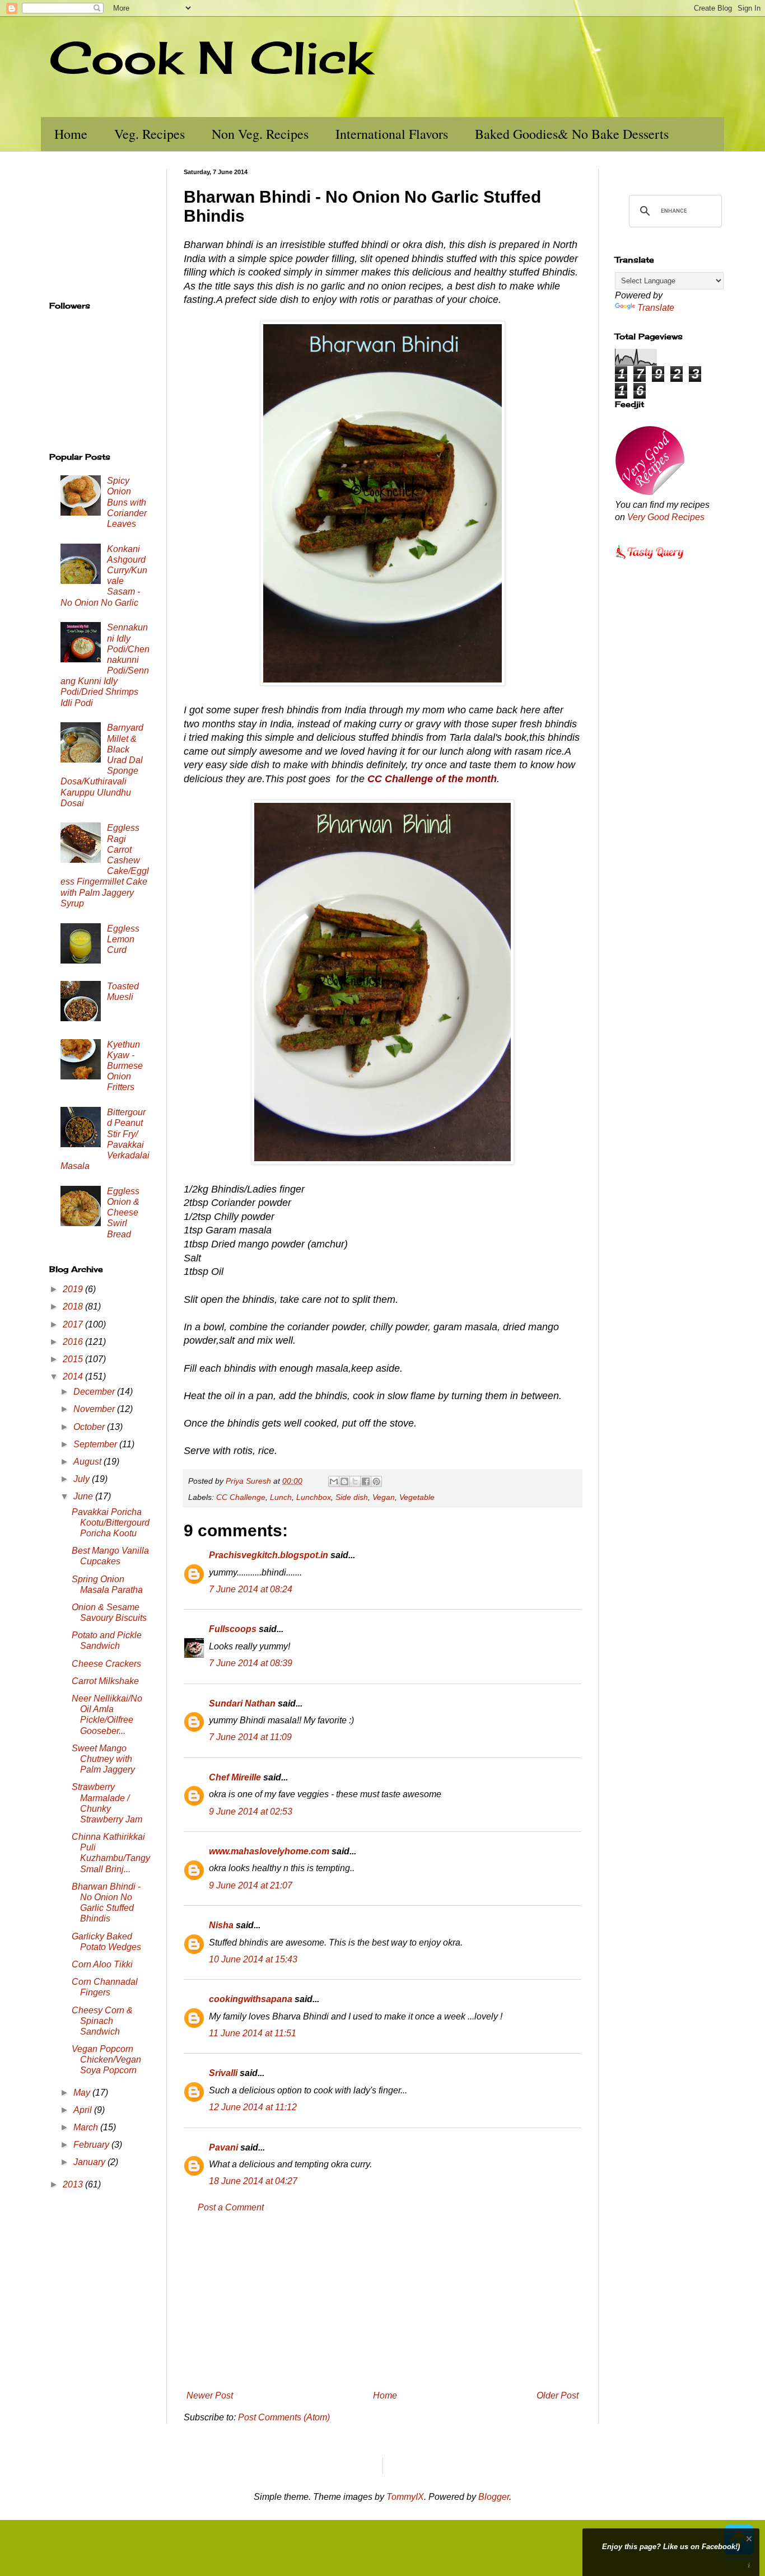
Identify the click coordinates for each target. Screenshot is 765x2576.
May (83, 2093)
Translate (656, 308)
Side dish (352, 1497)
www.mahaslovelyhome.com (269, 1851)
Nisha (221, 1925)
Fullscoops (233, 1629)
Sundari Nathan (242, 1703)
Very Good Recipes (666, 517)
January (90, 2162)
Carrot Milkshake (105, 1681)
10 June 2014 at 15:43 (253, 1959)
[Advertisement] (382, 2302)
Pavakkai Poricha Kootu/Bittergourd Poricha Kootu (111, 1523)
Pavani (223, 2147)
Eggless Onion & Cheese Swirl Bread (123, 1213)
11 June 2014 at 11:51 (253, 2033)
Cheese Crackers (106, 1664)
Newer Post (210, 2395)
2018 (74, 1306)
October (90, 1427)
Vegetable (417, 1497)
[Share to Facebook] (366, 1481)
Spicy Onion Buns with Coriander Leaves (127, 502)
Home (71, 134)
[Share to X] (355, 1481)
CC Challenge (241, 1497)
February (92, 2145)
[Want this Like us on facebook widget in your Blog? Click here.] (749, 2566)
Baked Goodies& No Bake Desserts (572, 134)
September (96, 1444)
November (95, 1409)
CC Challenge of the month (432, 779)
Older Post (558, 2395)
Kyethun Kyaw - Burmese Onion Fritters (125, 1066)
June (84, 1496)
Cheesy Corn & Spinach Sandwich (102, 2021)
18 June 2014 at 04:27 (253, 2181)
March (87, 2127)
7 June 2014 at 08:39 (251, 1663)
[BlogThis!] (344, 1481)
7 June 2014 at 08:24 (251, 1589)
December (95, 1392)
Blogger (494, 2497)
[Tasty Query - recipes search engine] (650, 561)
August (88, 1462)
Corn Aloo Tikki (102, 1964)
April (84, 2110)
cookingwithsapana (251, 1999)
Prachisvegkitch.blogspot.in (269, 1555)
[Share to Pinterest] (376, 1481)
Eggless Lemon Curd (123, 939)
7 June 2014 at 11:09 (250, 1737)
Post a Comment (231, 2207)
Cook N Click (211, 57)
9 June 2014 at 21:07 (251, 1885)
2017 (74, 1324)
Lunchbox (314, 1497)
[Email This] (334, 1481)
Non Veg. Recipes (260, 134)
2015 (74, 1359)
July (83, 1479)
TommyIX (405, 2497)
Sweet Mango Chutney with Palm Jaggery (103, 1759)
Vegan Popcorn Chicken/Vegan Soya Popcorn (106, 2060)
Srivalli (223, 2073)
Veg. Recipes (150, 134)
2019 (74, 1289)
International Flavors (392, 134)
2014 (74, 1376)
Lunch (281, 1497)
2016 (74, 1342)
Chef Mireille (235, 1777)
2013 (74, 2184)
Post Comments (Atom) (284, 2417)
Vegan (384, 1497)
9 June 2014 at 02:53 (251, 1811)
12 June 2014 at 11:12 (253, 2107)
